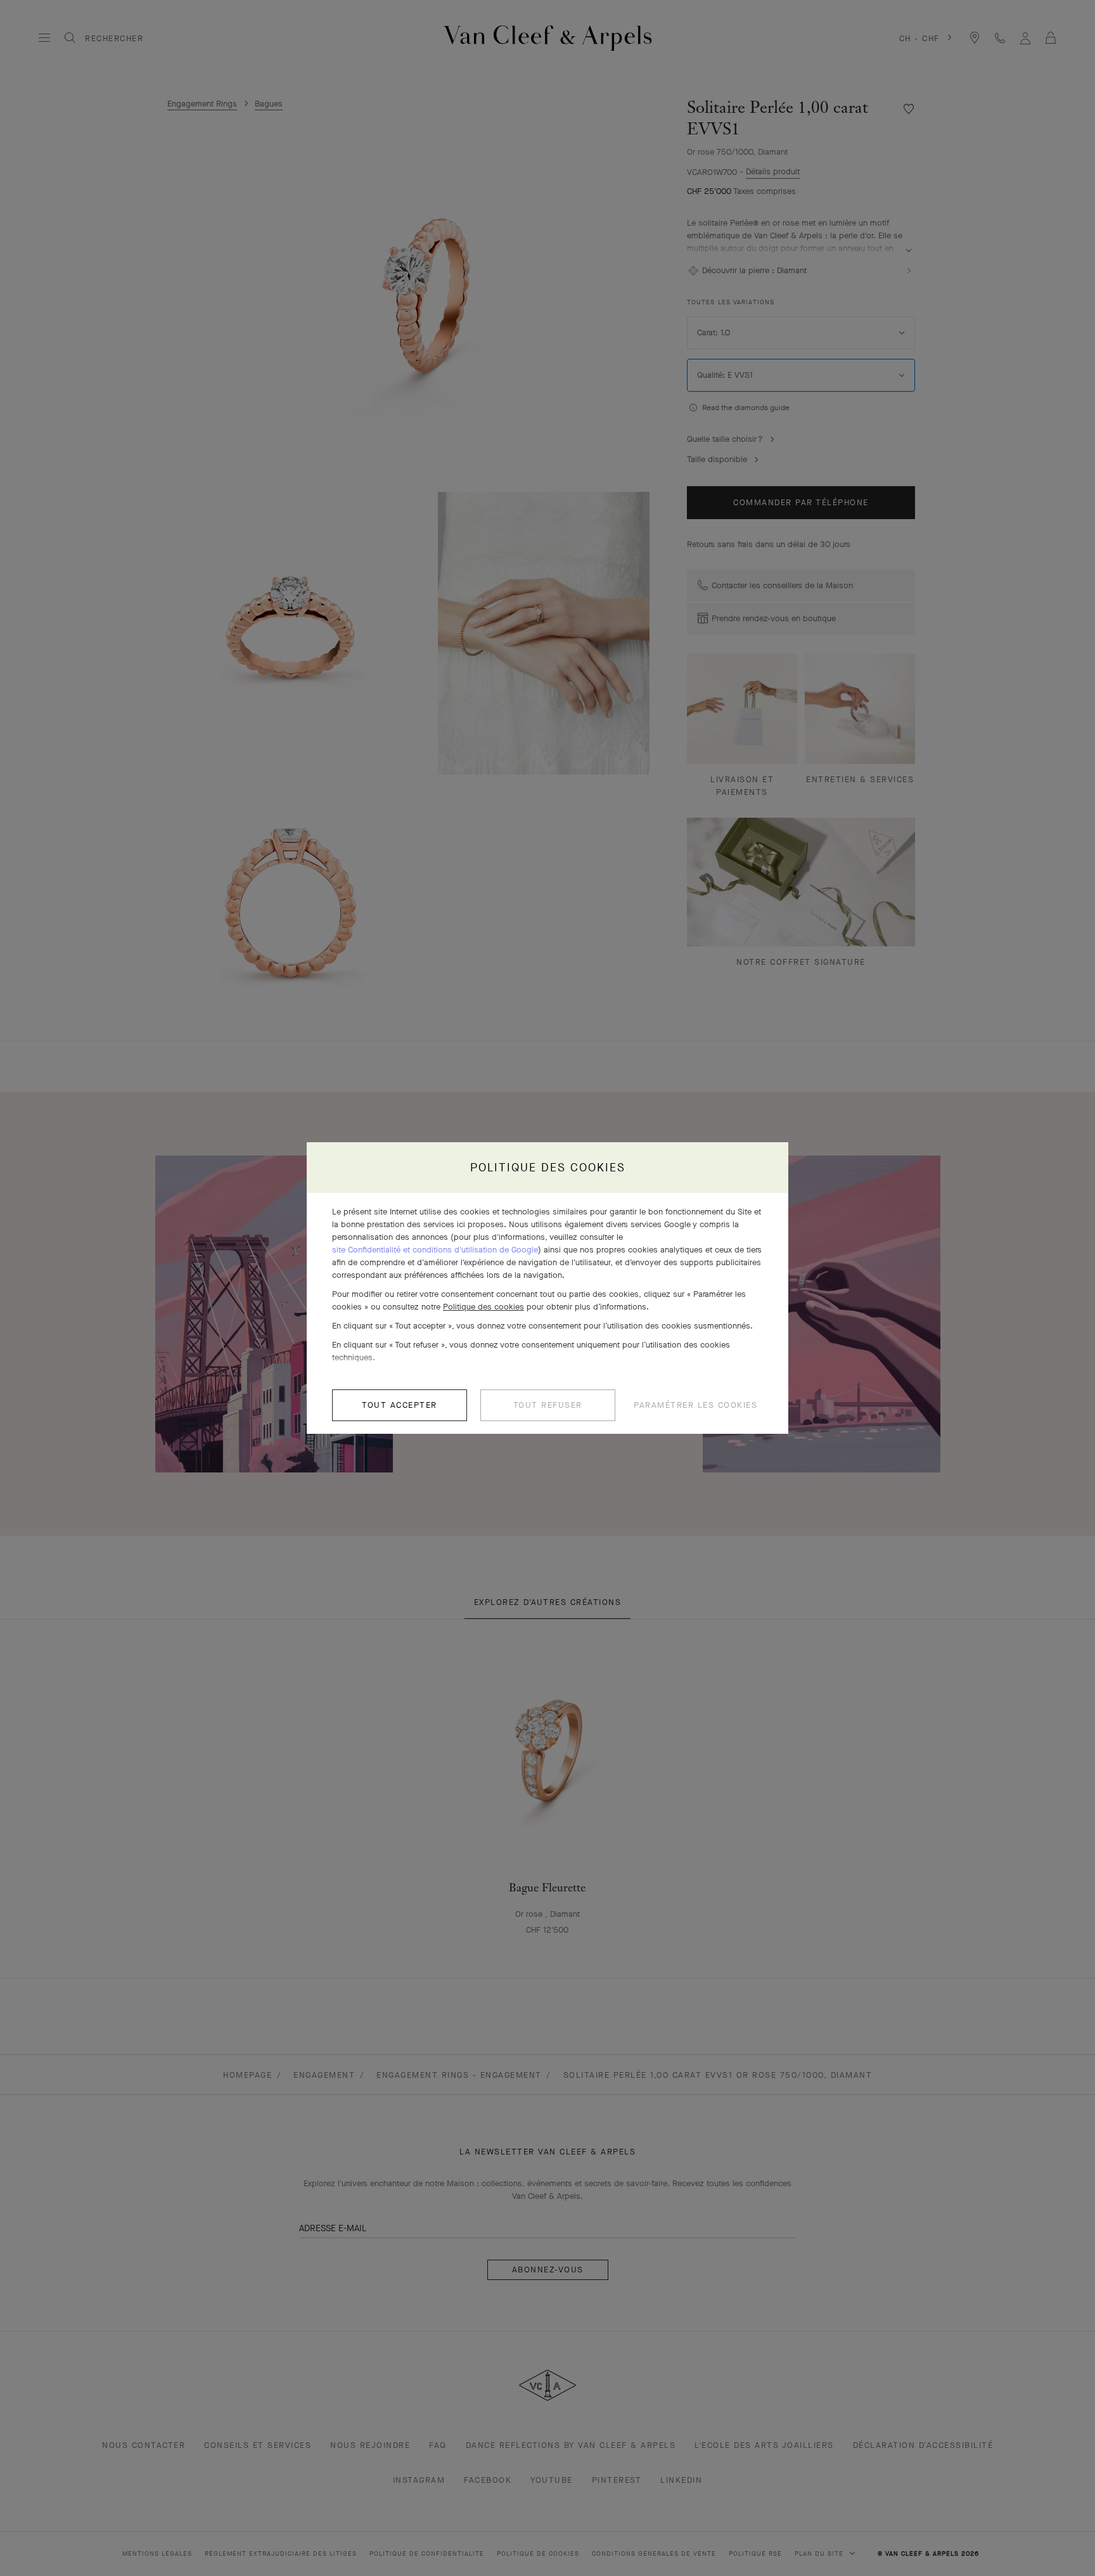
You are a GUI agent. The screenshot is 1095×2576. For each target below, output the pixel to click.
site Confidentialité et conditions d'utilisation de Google (435, 1250)
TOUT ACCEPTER (400, 1405)
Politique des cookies (483, 1307)
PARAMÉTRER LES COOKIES (695, 1405)
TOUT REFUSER (548, 1405)
